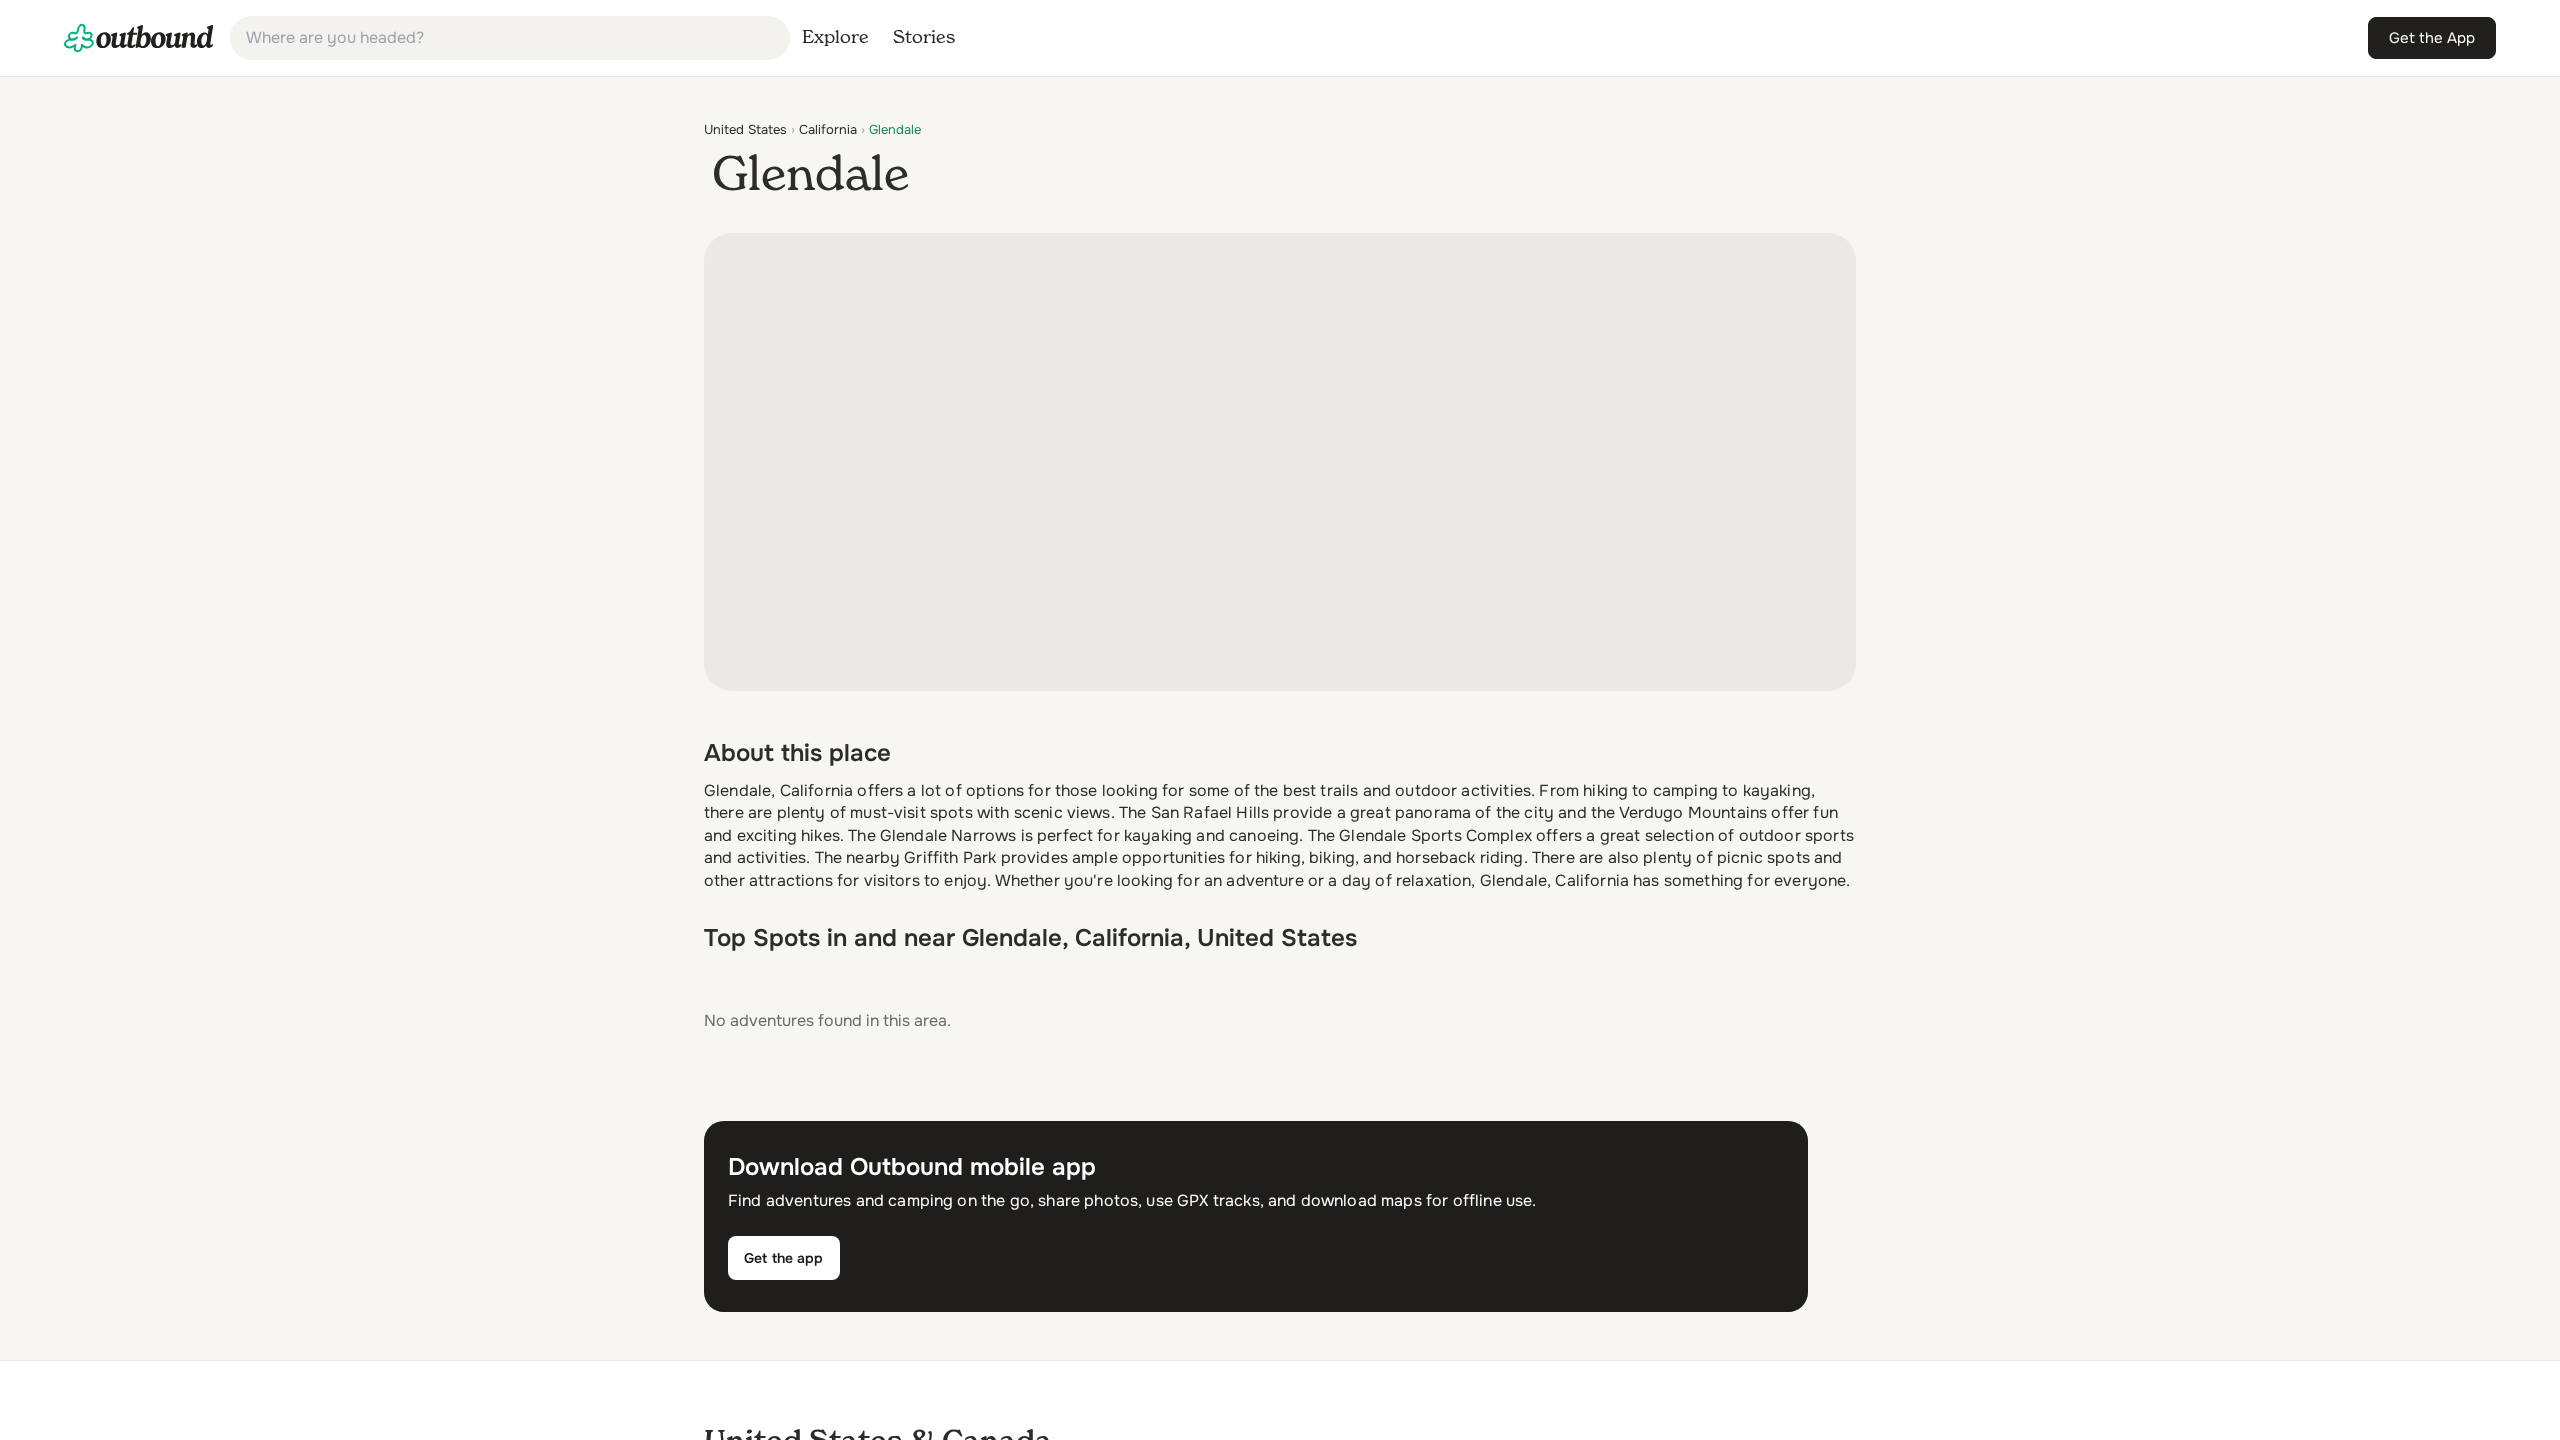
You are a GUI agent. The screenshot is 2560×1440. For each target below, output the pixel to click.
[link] (139, 38)
